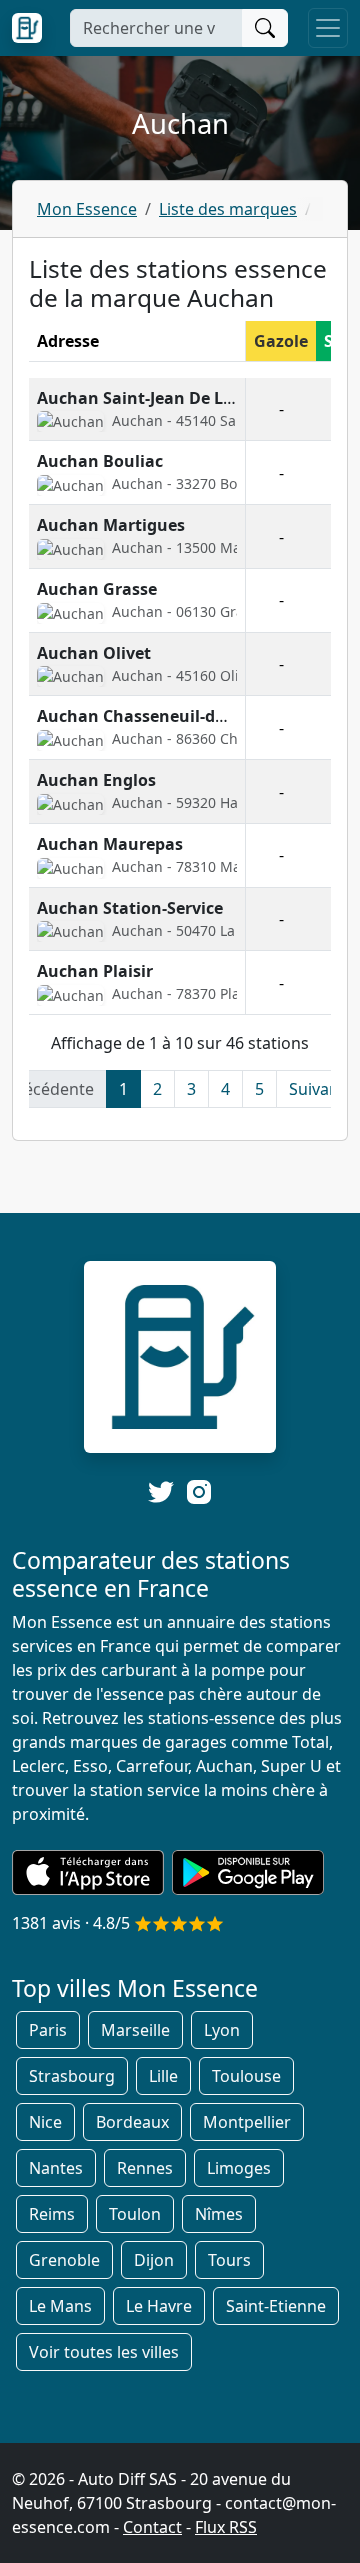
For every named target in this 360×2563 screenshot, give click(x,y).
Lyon (222, 2030)
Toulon (135, 2214)
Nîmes (219, 2214)
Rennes (145, 2168)
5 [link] (259, 1089)
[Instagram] (199, 1490)
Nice (45, 2122)
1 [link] (123, 1089)
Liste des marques (228, 209)
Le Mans (60, 2306)
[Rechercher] (265, 28)
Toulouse (246, 2076)
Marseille (135, 2030)
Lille (163, 2076)
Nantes (56, 2168)
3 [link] (191, 1089)
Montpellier (247, 2122)
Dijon (154, 2260)
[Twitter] (161, 1492)
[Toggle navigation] (328, 28)
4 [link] (225, 1089)
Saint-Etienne (276, 2306)
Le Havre (159, 2306)
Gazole (281, 341)
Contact (152, 2527)
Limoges (239, 2168)
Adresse (68, 341)
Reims (52, 2214)
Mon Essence (87, 209)
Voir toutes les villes (104, 2352)
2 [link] (157, 1089)
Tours (229, 2260)
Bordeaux (132, 2122)
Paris (48, 2030)
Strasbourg (72, 2076)
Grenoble (64, 2260)
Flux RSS (226, 2527)
